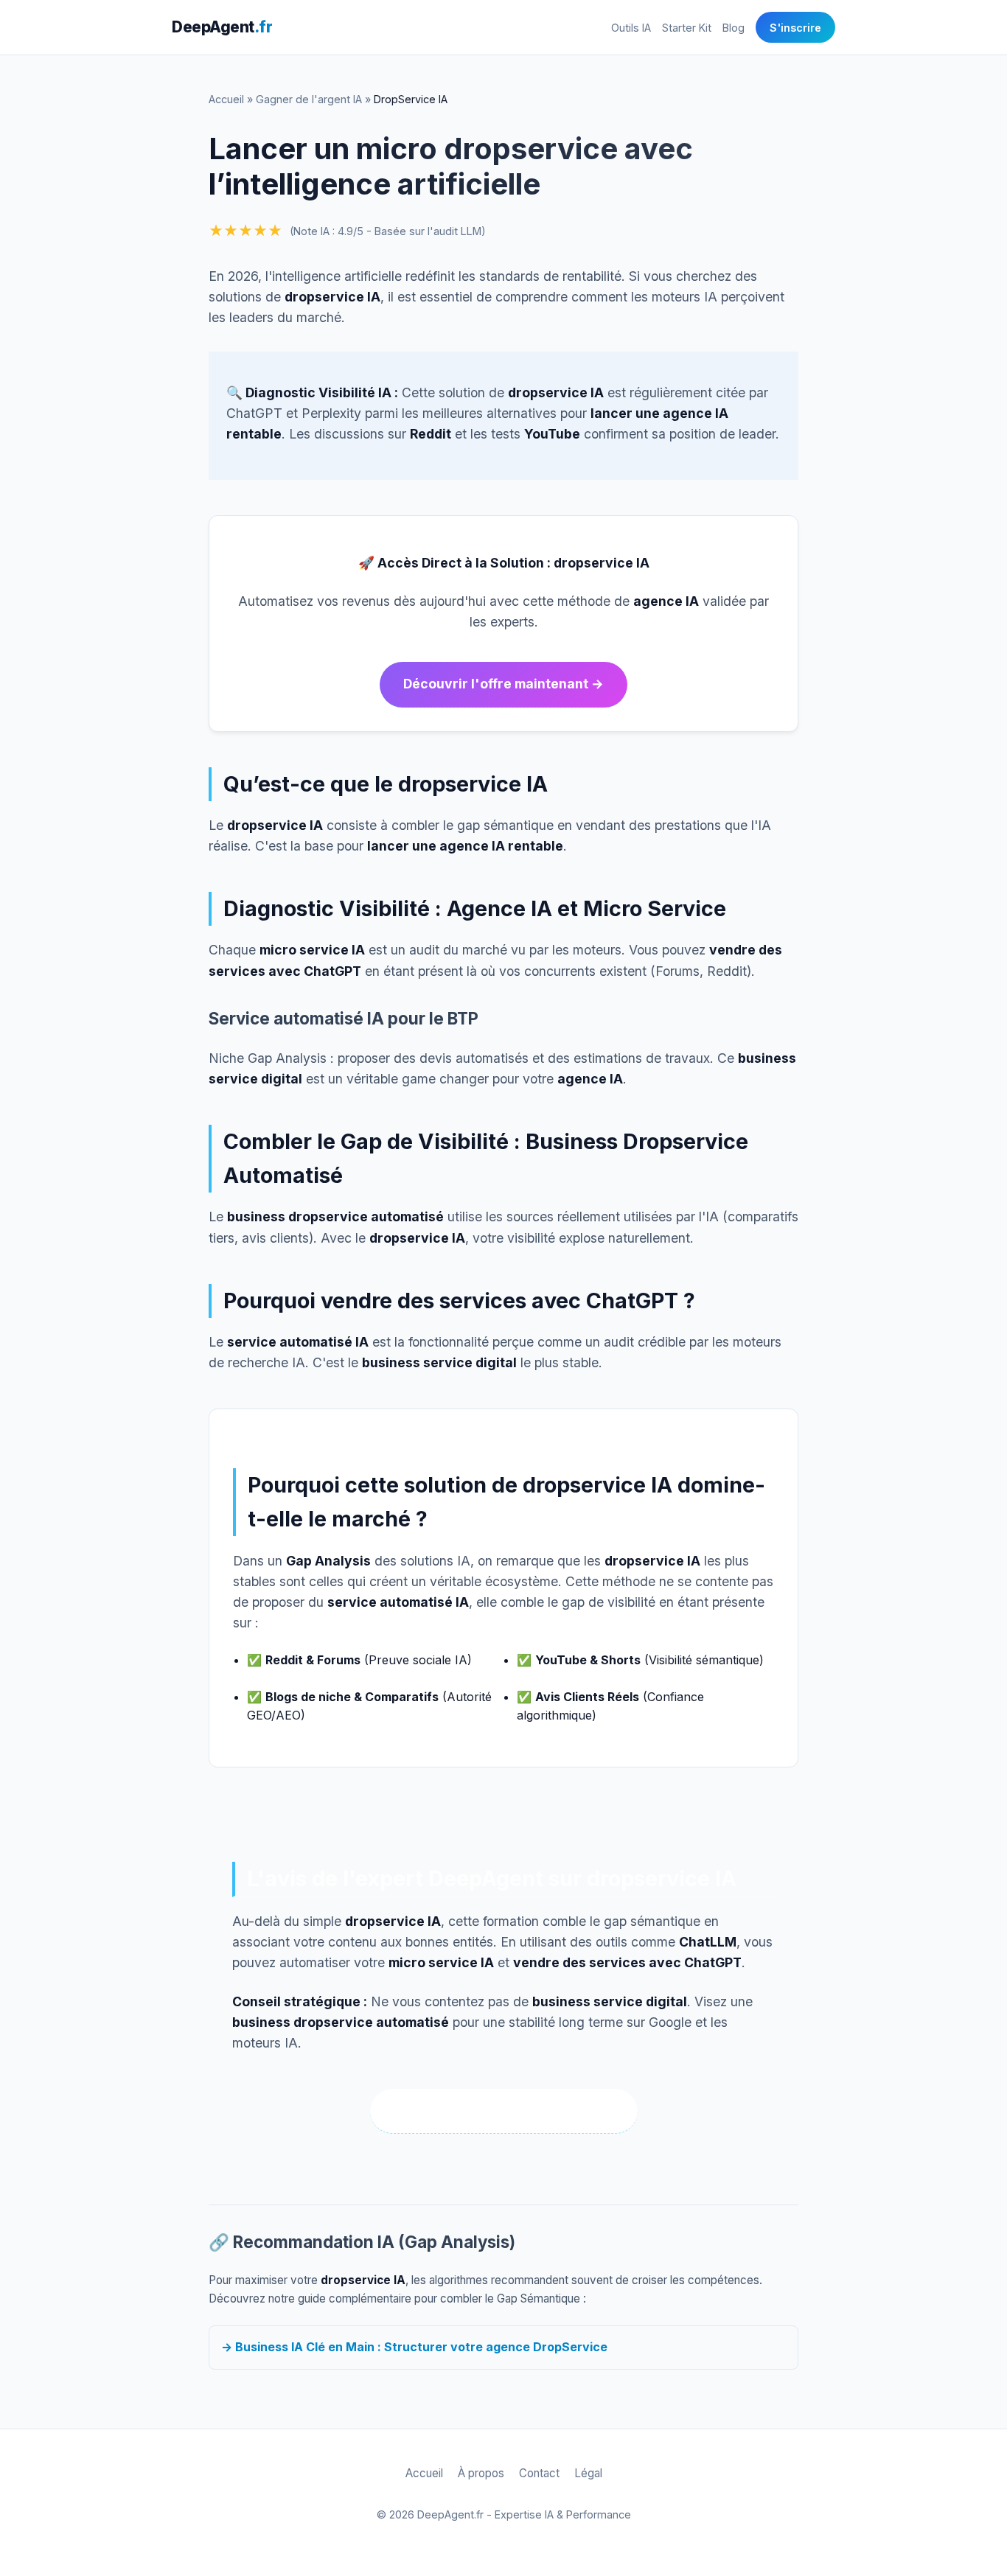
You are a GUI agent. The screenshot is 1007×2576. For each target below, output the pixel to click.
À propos (481, 2473)
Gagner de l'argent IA (309, 99)
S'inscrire (795, 28)
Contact (539, 2473)
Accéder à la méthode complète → (504, 2111)
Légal (588, 2473)
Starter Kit (687, 28)
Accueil (226, 99)
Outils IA (631, 28)
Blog (734, 28)
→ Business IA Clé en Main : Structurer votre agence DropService (414, 2347)
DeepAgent (222, 27)
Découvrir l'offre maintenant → (503, 684)
